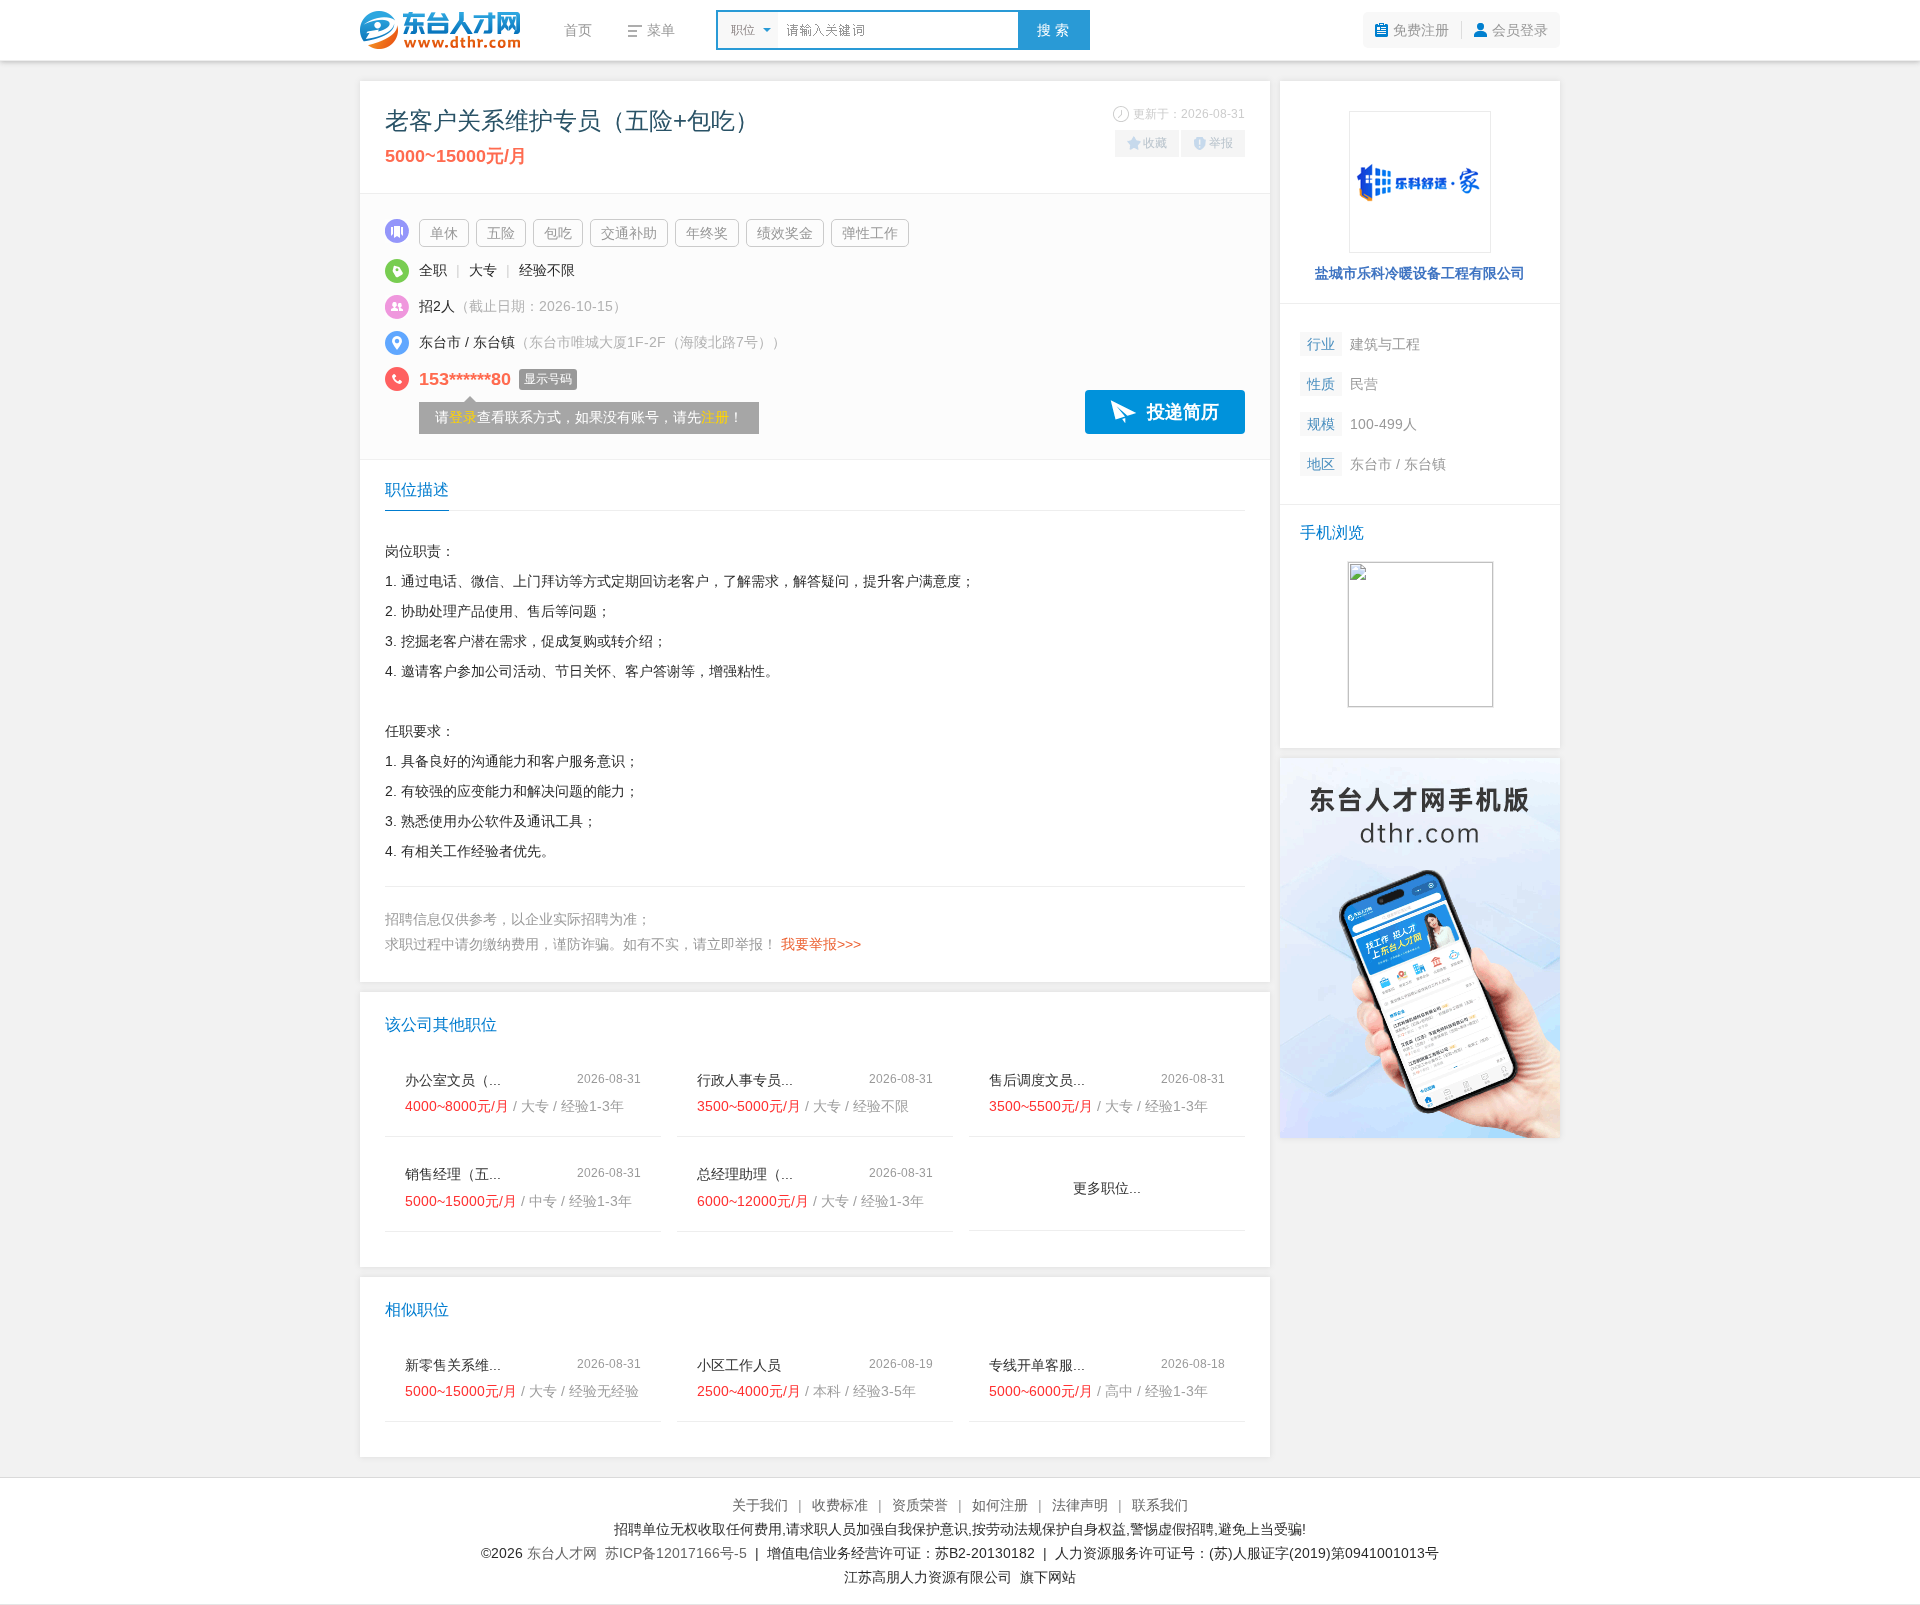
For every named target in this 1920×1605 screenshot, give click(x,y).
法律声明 (1080, 1505)
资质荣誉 (920, 1505)
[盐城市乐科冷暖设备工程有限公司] (1420, 182)
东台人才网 (562, 1553)
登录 (463, 417)
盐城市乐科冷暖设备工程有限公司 (1420, 273)
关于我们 (760, 1505)
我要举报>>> (821, 944)
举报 (1221, 143)
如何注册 (1000, 1505)
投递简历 (1183, 412)
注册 (715, 417)
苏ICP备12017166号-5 (676, 1553)
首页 (578, 30)
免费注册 (1421, 30)
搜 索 (1053, 30)
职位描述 (417, 489)
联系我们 (1160, 1505)
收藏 (1155, 143)
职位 (743, 30)
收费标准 (840, 1505)
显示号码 (548, 379)
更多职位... (1107, 1188)
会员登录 (1520, 30)
